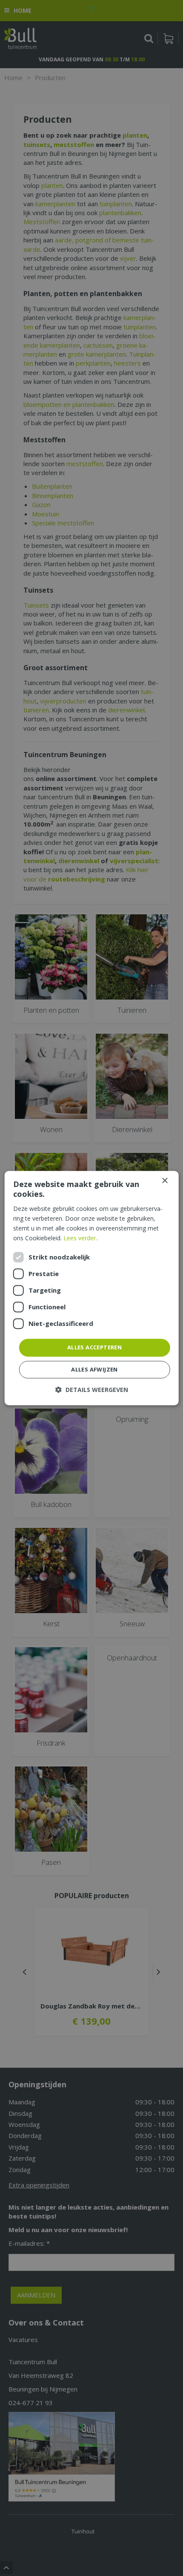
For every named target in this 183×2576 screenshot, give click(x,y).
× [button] (164, 1181)
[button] (92, 1390)
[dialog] (92, 1288)
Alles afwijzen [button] (94, 1369)
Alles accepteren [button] (94, 1347)
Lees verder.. (81, 1238)
